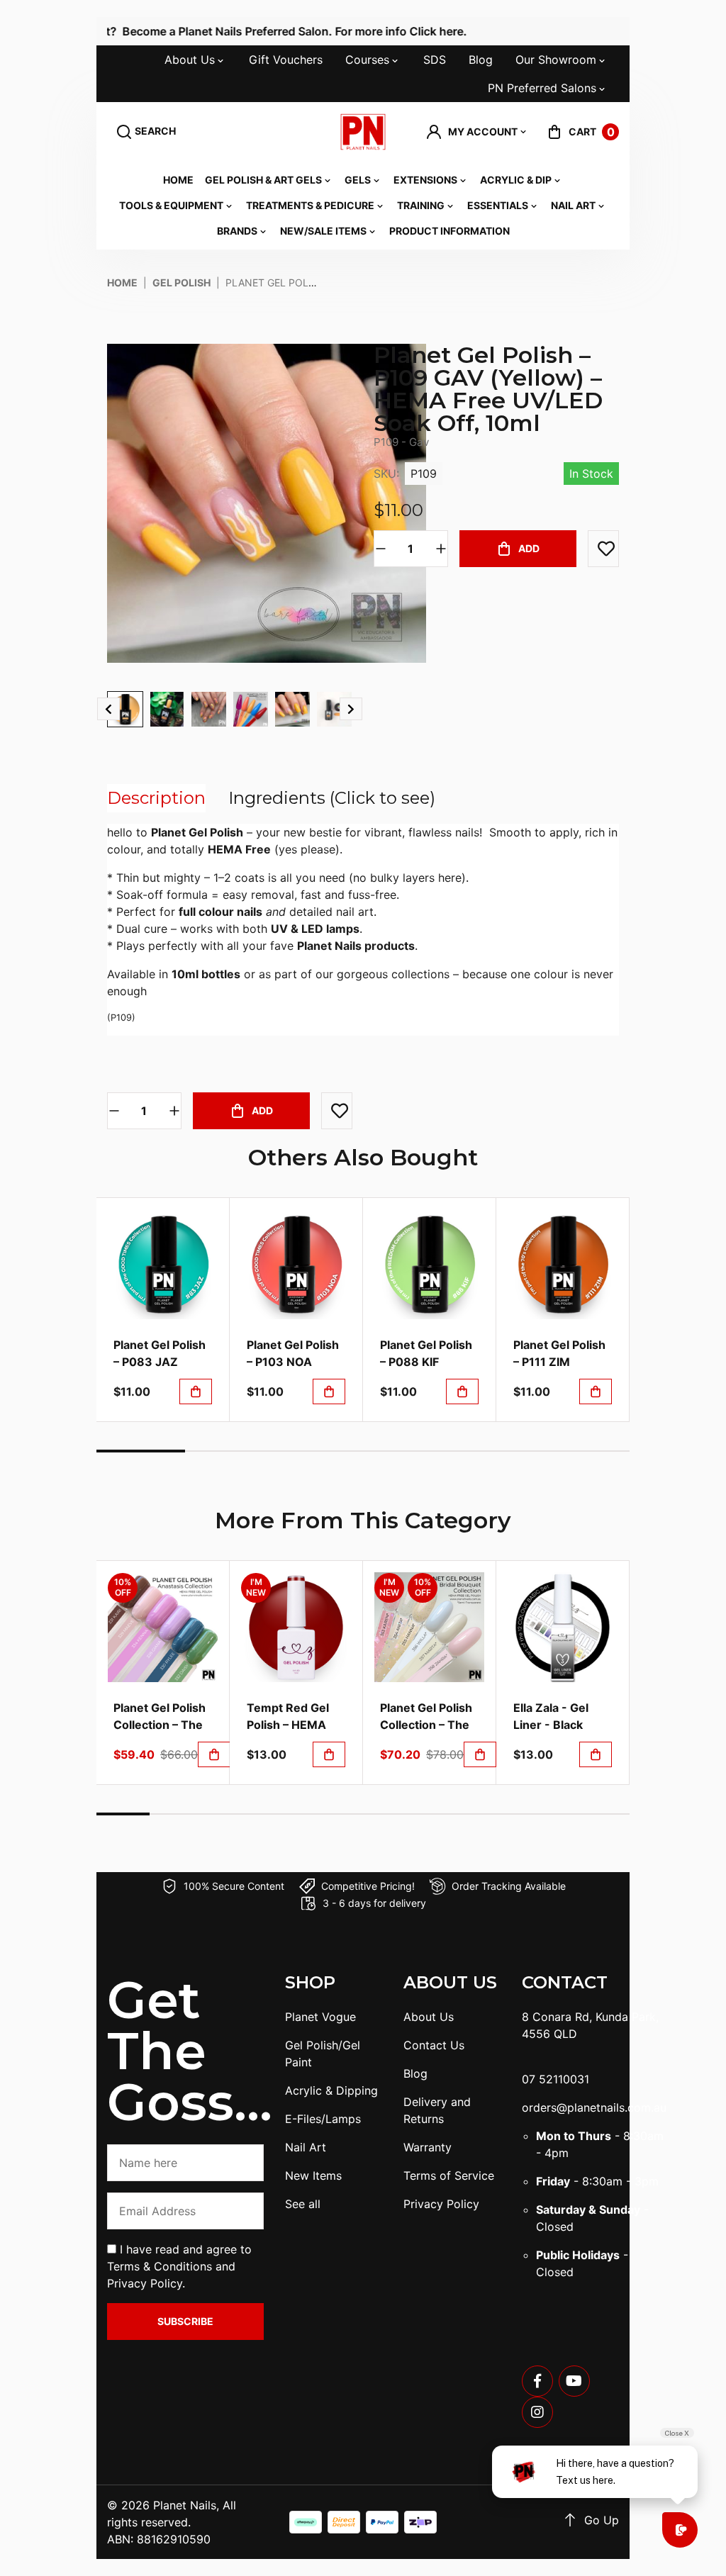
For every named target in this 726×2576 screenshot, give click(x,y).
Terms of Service (449, 2175)
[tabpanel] (163, 1310)
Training (421, 205)
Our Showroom (556, 60)
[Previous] (108, 709)
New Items (313, 2175)
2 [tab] (229, 1451)
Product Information (449, 231)
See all (303, 2204)
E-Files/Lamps (323, 2119)
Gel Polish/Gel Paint (323, 2054)
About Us (190, 60)
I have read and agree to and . (179, 2266)
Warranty (428, 2147)
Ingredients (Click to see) (332, 798)
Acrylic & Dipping (331, 2090)
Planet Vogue (320, 2017)
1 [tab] (141, 1451)
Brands (237, 231)
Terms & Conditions (160, 2266)
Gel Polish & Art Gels (263, 180)
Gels (358, 180)
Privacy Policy (145, 2283)
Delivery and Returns (437, 2110)
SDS (435, 60)
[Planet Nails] (363, 132)
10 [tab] (603, 1814)
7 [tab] (443, 1814)
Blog (481, 60)
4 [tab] (407, 1451)
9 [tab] (550, 1814)
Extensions (425, 180)
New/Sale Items (323, 231)
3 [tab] (319, 1451)
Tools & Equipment (171, 205)
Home (178, 180)
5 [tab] (496, 1451)
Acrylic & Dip (516, 180)
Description (156, 798)
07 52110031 (555, 2079)
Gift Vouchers (286, 60)
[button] (477, 132)
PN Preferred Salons (542, 88)
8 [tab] (496, 1814)
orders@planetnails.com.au (594, 2107)
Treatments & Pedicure (310, 205)
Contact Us (434, 2045)
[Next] (351, 709)
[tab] (156, 798)
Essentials (498, 205)
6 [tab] (585, 1451)
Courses (367, 60)
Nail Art (573, 205)
